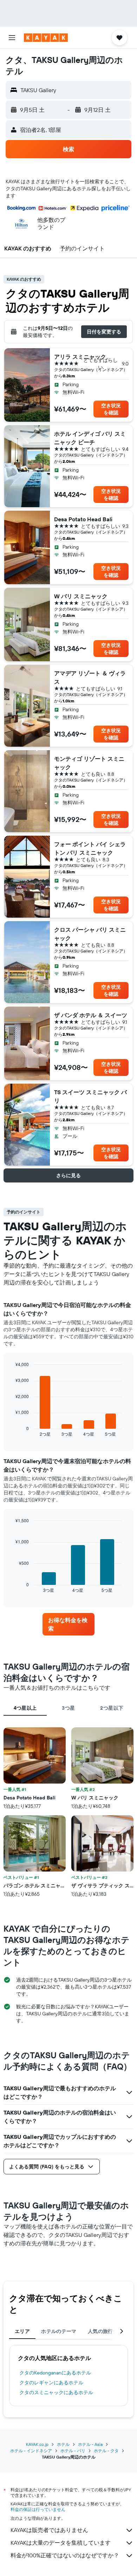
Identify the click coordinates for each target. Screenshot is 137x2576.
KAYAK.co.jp (37, 2444)
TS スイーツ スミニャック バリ (90, 1096)
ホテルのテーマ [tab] (59, 2331)
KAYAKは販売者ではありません (49, 2530)
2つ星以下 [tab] (112, 1708)
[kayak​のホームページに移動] (46, 38)
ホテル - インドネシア (31, 2451)
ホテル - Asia (90, 2444)
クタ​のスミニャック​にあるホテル (56, 2392)
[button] (12, 38)
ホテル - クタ (106, 2451)
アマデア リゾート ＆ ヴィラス (90, 677)
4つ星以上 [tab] (25, 1708)
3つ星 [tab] (68, 1708)
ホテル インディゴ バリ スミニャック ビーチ (90, 438)
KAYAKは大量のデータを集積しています (61, 2543)
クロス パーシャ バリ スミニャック (90, 934)
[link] (68, 1624)
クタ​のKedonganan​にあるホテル (55, 2373)
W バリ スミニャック (81, 596)
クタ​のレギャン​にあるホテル (51, 2383)
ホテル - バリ (73, 2451)
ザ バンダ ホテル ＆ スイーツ (91, 1015)
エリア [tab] (22, 2331)
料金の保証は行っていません (38, 2509)
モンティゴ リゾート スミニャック (89, 763)
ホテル (63, 2444)
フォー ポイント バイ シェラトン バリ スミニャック (90, 848)
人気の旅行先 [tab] (103, 2331)
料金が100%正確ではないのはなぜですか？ (65, 2555)
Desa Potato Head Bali (83, 519)
